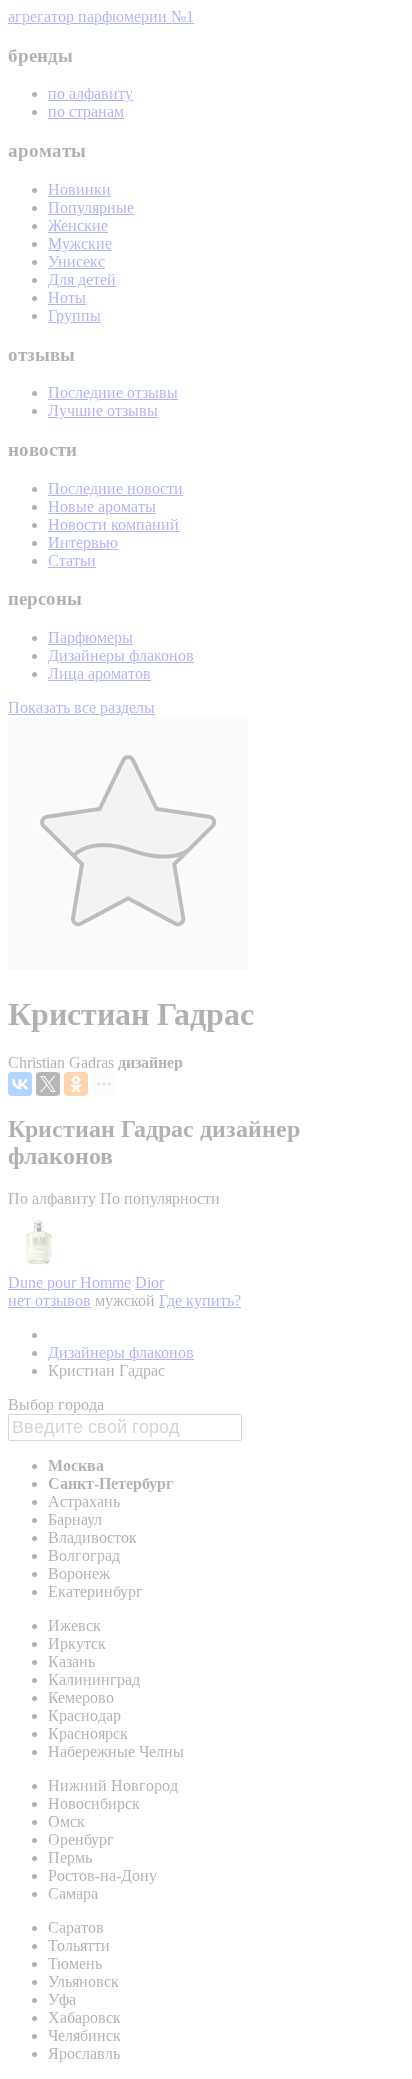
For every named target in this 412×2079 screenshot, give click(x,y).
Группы (74, 315)
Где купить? (200, 1300)
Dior (149, 1282)
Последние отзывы (113, 392)
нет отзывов (49, 1300)
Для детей (82, 279)
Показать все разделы (81, 707)
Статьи (72, 560)
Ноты (67, 297)
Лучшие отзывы (103, 410)
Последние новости (115, 488)
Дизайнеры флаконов (121, 655)
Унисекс (76, 261)
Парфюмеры (90, 637)
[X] (48, 1084)
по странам (86, 111)
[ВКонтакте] (20, 1084)
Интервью (83, 542)
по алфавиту (90, 93)
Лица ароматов (99, 673)
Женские (78, 225)
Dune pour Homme (69, 1282)
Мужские (80, 243)
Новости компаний (113, 524)
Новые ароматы (102, 506)
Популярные (91, 207)
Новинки (79, 189)
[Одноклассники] (76, 1084)
